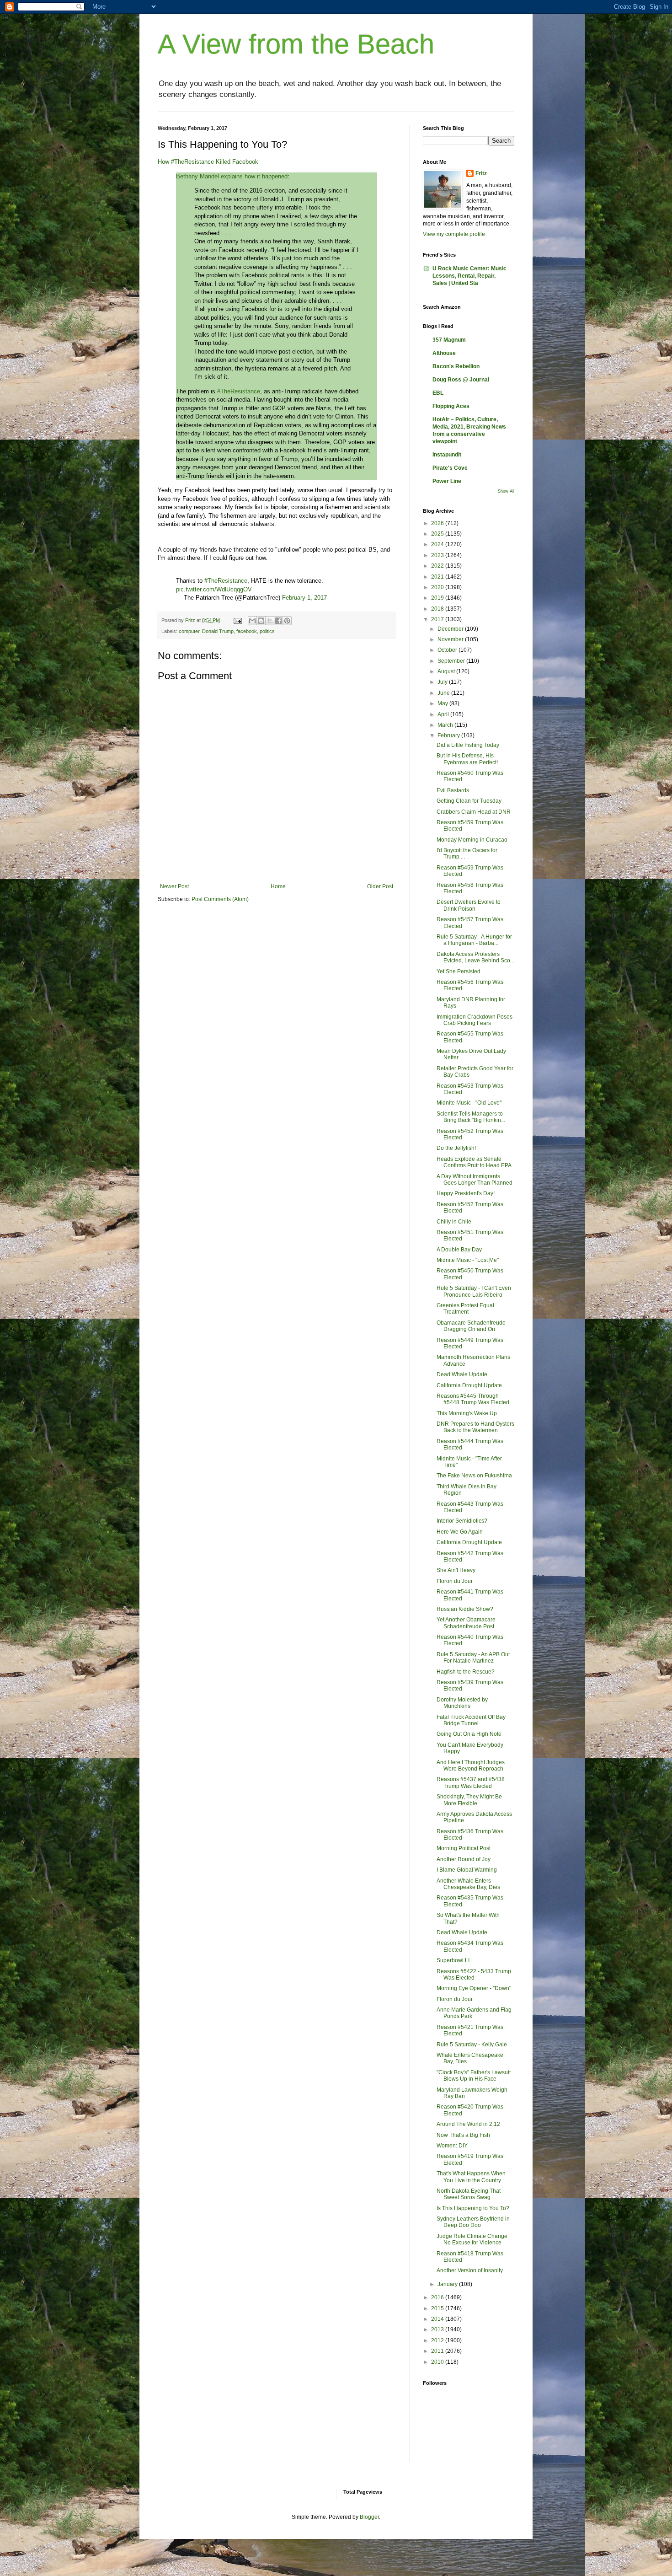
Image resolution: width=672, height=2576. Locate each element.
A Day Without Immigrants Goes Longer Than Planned (475, 1180)
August (447, 671)
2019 (438, 598)
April (444, 714)
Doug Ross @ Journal (461, 380)
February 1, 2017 (304, 598)
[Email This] (252, 621)
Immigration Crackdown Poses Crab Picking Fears (475, 1020)
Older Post (380, 886)
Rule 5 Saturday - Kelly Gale (472, 2045)
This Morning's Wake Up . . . (471, 1413)
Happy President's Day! (466, 1193)
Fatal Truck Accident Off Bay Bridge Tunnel (471, 1720)
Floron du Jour (455, 1581)
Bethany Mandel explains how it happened (232, 176)
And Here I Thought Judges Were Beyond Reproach (471, 1766)
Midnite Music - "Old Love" (469, 1103)
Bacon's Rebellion (456, 366)
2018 (438, 609)
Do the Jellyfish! (456, 1148)
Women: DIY (452, 2146)
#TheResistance (239, 391)
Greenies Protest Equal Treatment (465, 1309)
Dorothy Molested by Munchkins (462, 1703)
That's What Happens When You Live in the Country (471, 2177)
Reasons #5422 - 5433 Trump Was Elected (474, 1975)
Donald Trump (218, 631)
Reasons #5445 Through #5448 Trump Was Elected (473, 1399)
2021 (438, 577)
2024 (438, 544)
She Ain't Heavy (456, 1570)
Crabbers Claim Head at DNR (474, 812)
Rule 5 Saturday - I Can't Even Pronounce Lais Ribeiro (474, 1291)
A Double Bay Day (459, 1250)
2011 (438, 2351)
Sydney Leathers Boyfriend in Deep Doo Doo (473, 2222)
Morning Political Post (464, 1848)
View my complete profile (454, 234)
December (451, 629)
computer (189, 631)
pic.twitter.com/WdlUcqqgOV (214, 589)
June (444, 693)
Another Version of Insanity (470, 2270)
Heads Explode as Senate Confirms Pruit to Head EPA (474, 1162)
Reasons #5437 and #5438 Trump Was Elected (471, 1782)
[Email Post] (237, 620)
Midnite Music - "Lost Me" (468, 1260)
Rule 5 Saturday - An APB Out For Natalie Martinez (473, 1658)
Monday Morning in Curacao (472, 840)
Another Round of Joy (464, 1859)
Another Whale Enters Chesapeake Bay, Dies (468, 1884)
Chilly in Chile (454, 1222)
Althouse (444, 353)
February (449, 735)
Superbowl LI (453, 1960)
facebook (247, 631)
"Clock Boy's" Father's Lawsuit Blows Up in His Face (474, 2076)
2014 (438, 2319)
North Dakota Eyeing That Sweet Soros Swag (469, 2194)
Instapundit (447, 455)
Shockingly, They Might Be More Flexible (469, 1800)
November (451, 639)
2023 (438, 555)
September (452, 661)
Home (278, 886)
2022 (438, 566)
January (448, 2284)
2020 (438, 587)
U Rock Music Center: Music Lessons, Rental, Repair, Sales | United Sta (469, 276)
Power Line (447, 481)
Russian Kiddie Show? (465, 1609)
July (443, 682)
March (446, 725)
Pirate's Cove (450, 468)
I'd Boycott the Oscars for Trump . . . (467, 853)
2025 (438, 534)
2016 (438, 2297)
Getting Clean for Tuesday (469, 801)
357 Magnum (449, 340)
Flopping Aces (451, 406)
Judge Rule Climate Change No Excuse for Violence (472, 2239)
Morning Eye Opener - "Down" (474, 1988)
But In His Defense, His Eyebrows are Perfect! (467, 759)
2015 (438, 2308)
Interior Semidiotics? (462, 1521)
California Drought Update (469, 1385)
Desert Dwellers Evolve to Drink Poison (469, 905)
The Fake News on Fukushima (474, 1476)
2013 (438, 2329)
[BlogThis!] (261, 621)
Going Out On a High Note (469, 1734)
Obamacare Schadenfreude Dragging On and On (471, 1326)
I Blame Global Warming (467, 1870)
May (443, 703)
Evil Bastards (453, 790)
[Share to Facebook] (278, 621)
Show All (506, 491)
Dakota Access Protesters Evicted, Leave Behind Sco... (475, 957)
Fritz (481, 173)
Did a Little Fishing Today (468, 745)
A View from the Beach (296, 44)
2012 (438, 2340)
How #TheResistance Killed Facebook (208, 162)
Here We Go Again (460, 1532)
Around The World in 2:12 (468, 2124)
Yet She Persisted (459, 971)
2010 (438, 2362)
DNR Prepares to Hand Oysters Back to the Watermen (475, 1427)
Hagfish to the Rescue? (466, 1672)
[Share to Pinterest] (287, 621)
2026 (438, 523)
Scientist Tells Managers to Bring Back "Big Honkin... (471, 1117)
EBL (438, 393)
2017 (438, 619)
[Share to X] (270, 621)
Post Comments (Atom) (220, 899)
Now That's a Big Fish (463, 2135)
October (448, 650)
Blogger (369, 2517)
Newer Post (174, 886)
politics (267, 631)
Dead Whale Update (462, 1374)
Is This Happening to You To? (473, 2208)
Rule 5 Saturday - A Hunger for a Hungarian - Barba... (474, 940)
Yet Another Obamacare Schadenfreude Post (466, 1623)
